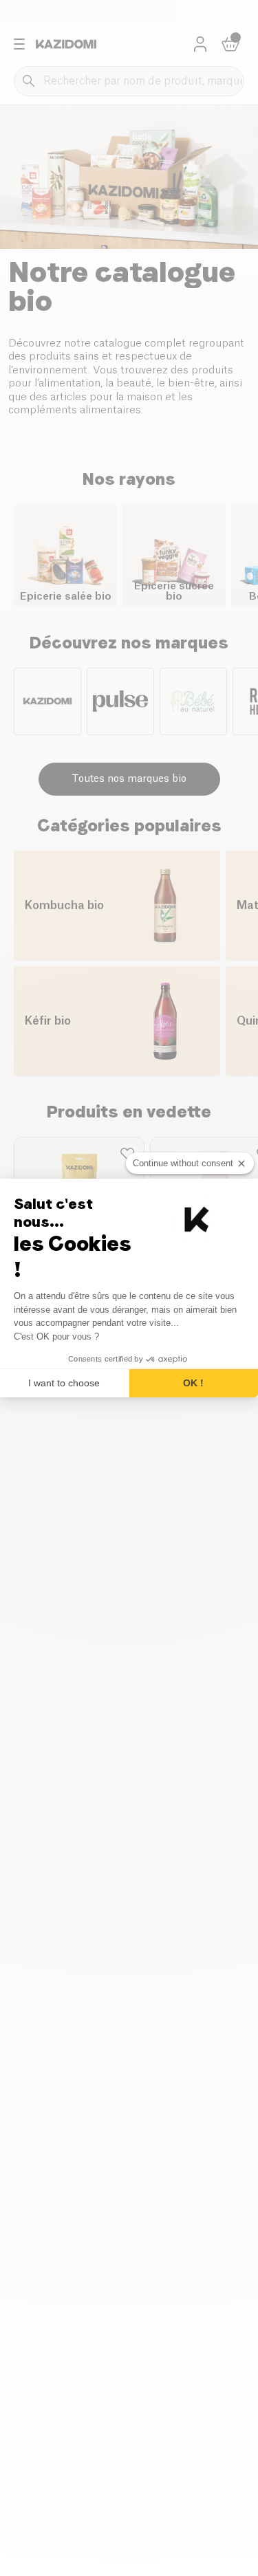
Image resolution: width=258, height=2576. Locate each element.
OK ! (193, 1383)
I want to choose (64, 1383)
